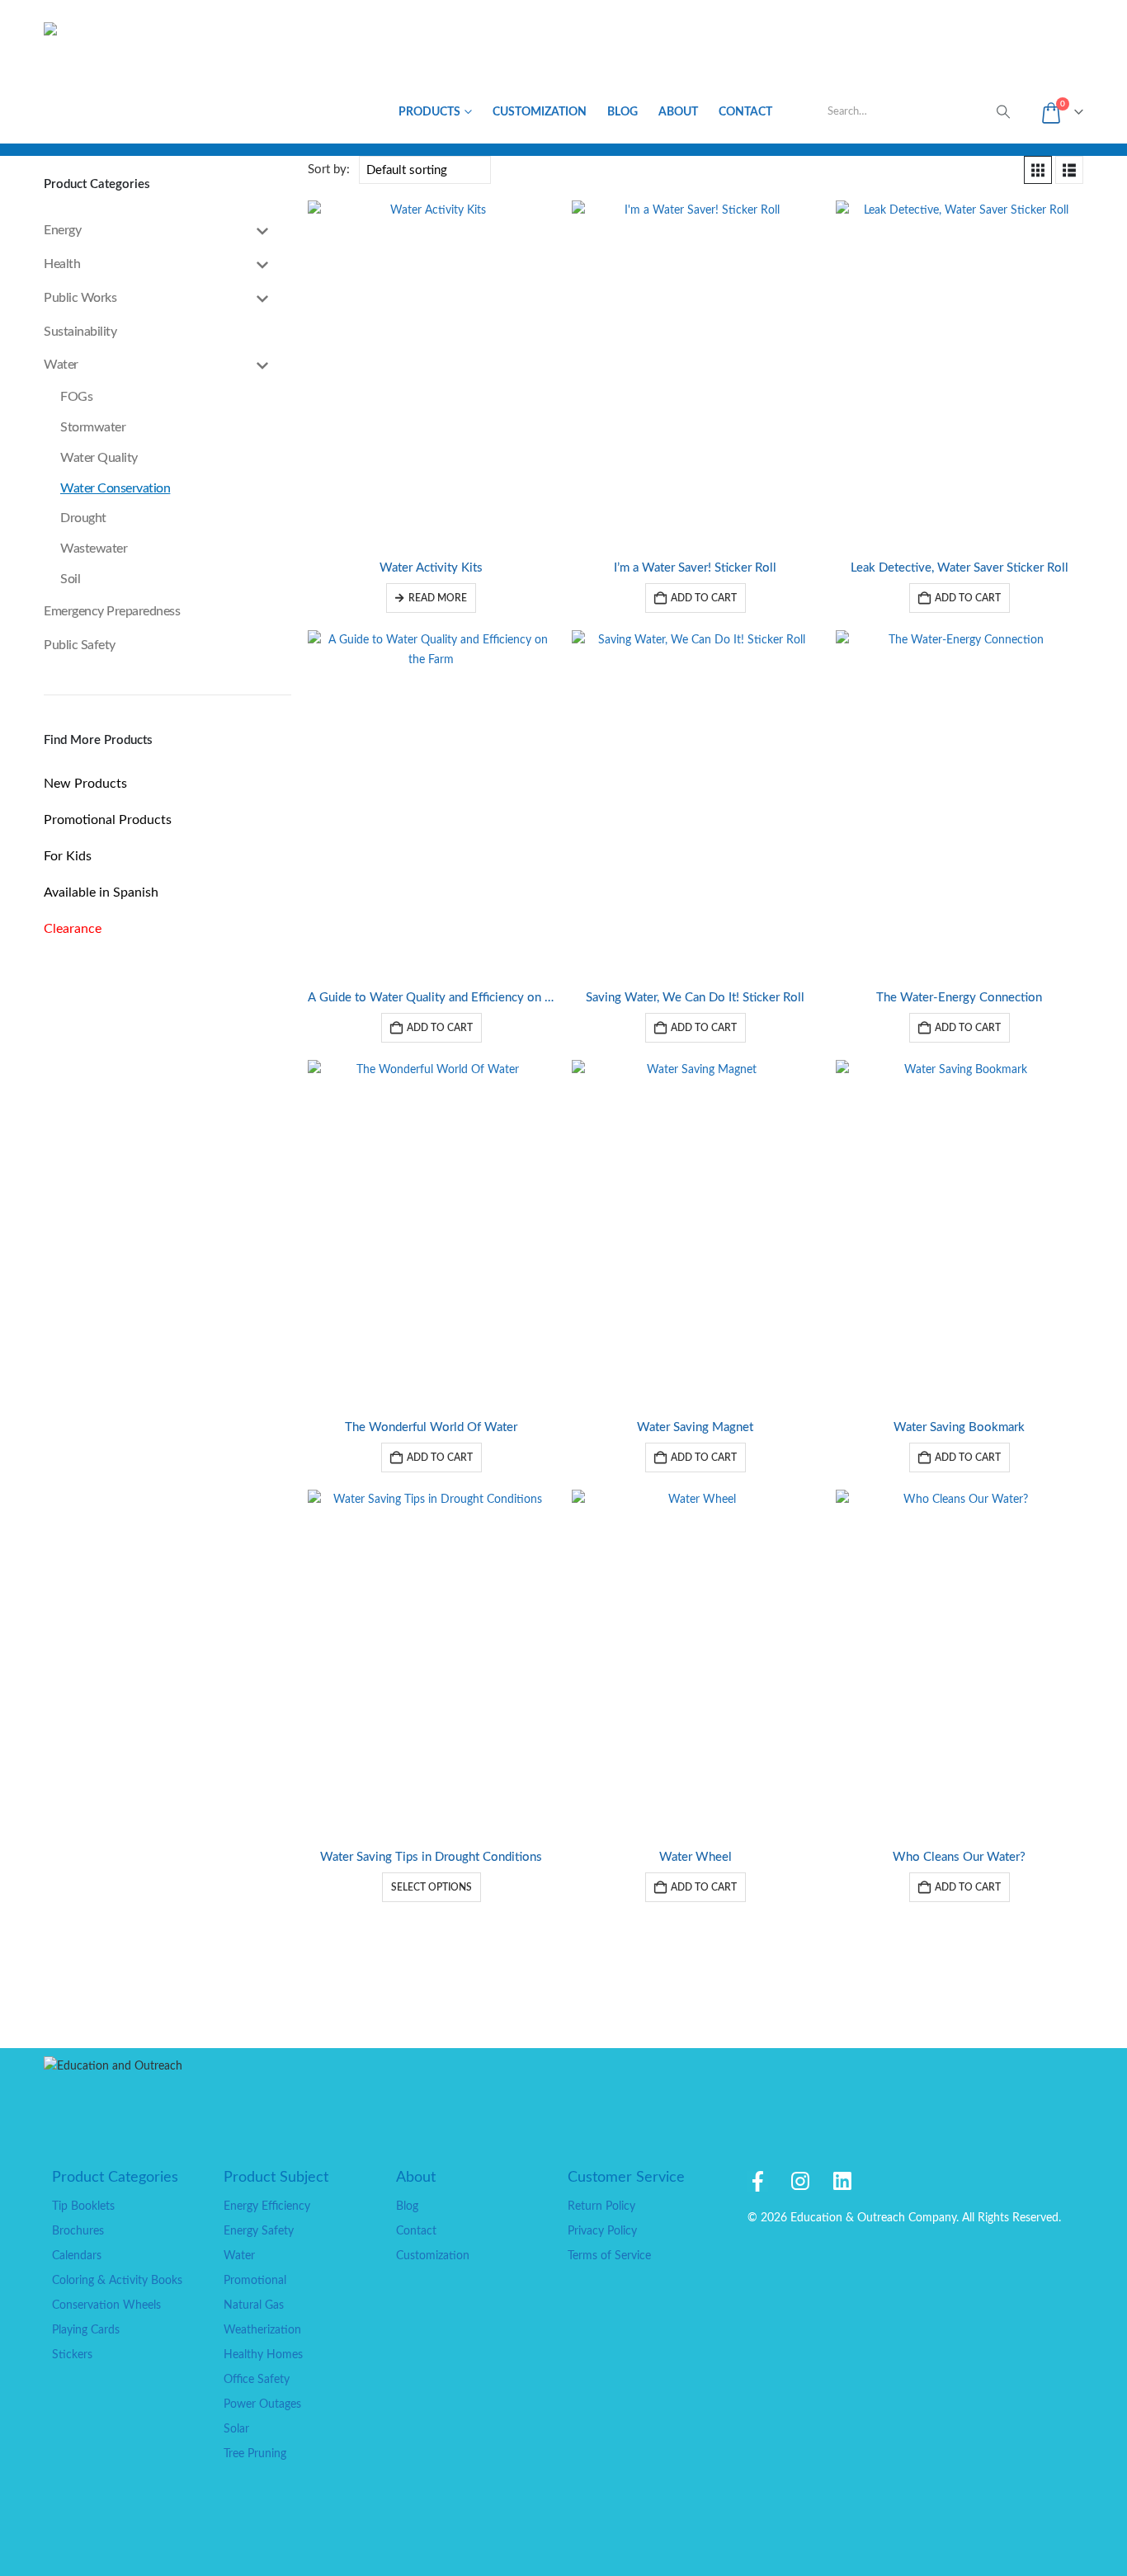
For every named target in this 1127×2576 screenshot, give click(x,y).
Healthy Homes (263, 2355)
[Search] (1003, 112)
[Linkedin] (842, 2181)
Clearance (73, 929)
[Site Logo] (116, 72)
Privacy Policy (602, 2231)
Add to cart (704, 598)
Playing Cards (86, 2330)
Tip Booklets (83, 2206)
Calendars (77, 2256)
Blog (622, 112)
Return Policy (601, 2206)
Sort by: (329, 170)
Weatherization (262, 2330)
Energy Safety (259, 2231)
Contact (745, 112)
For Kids (68, 856)
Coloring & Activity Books (117, 2280)
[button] (1038, 170)
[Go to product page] (431, 374)
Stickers (72, 2355)
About (678, 112)
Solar (236, 2429)
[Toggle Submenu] (262, 231)
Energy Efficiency (267, 2206)
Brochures (78, 2231)
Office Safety (257, 2379)
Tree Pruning (255, 2454)
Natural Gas (254, 2305)
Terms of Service (609, 2256)
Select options (431, 1887)
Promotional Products (108, 820)
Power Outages (262, 2404)
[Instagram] (800, 2181)
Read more (438, 598)
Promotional (255, 2280)
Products (429, 112)
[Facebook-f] (758, 2181)
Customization (540, 112)
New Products (85, 784)
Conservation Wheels (106, 2305)
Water (239, 2256)
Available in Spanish (101, 892)
